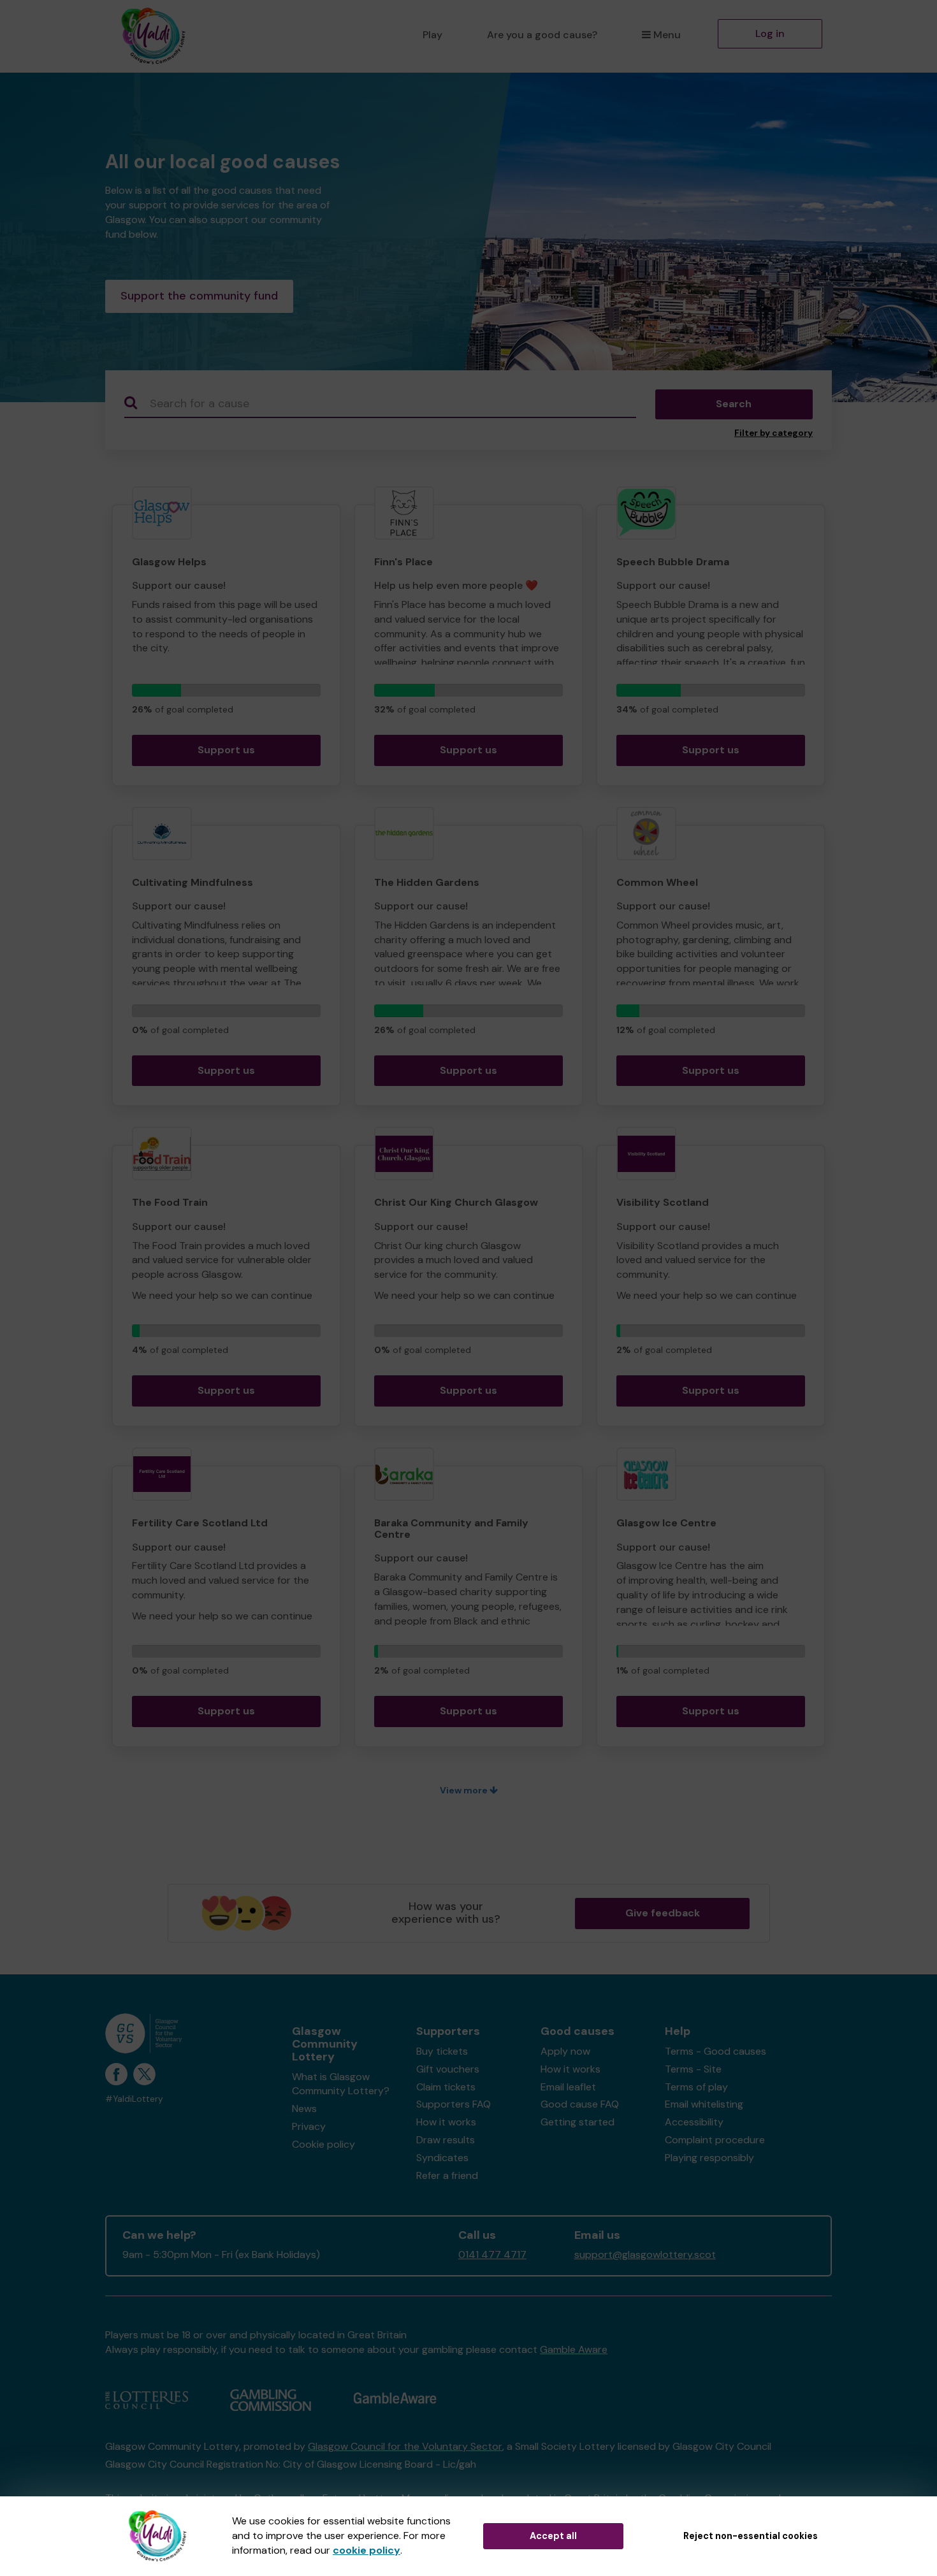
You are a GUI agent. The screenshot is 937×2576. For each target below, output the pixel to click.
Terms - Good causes (715, 2051)
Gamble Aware (574, 2349)
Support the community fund (199, 296)
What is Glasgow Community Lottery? (341, 2084)
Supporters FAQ (454, 2104)
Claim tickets (446, 2087)
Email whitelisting (704, 2104)
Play (432, 35)
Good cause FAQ (580, 2104)
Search (734, 404)
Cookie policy (323, 2144)
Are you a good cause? (542, 35)
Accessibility (694, 2122)
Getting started (577, 2122)
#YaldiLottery (134, 2099)
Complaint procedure (715, 2140)
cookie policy (367, 2550)
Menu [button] (667, 35)
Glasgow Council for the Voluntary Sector (405, 2446)
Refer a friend (447, 2175)
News (304, 2109)
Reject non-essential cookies (751, 2536)
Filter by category (774, 433)
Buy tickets (442, 2051)
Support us (226, 750)
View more (465, 1790)
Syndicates (442, 2158)
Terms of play (696, 2087)
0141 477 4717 (492, 2254)
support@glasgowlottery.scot (645, 2254)
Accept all (553, 2536)
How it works (446, 2122)
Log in (770, 33)
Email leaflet (568, 2087)
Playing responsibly (709, 2158)
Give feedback (663, 1913)
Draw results (446, 2140)
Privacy (309, 2126)
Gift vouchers (448, 2069)
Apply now (565, 2051)
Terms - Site (693, 2069)
